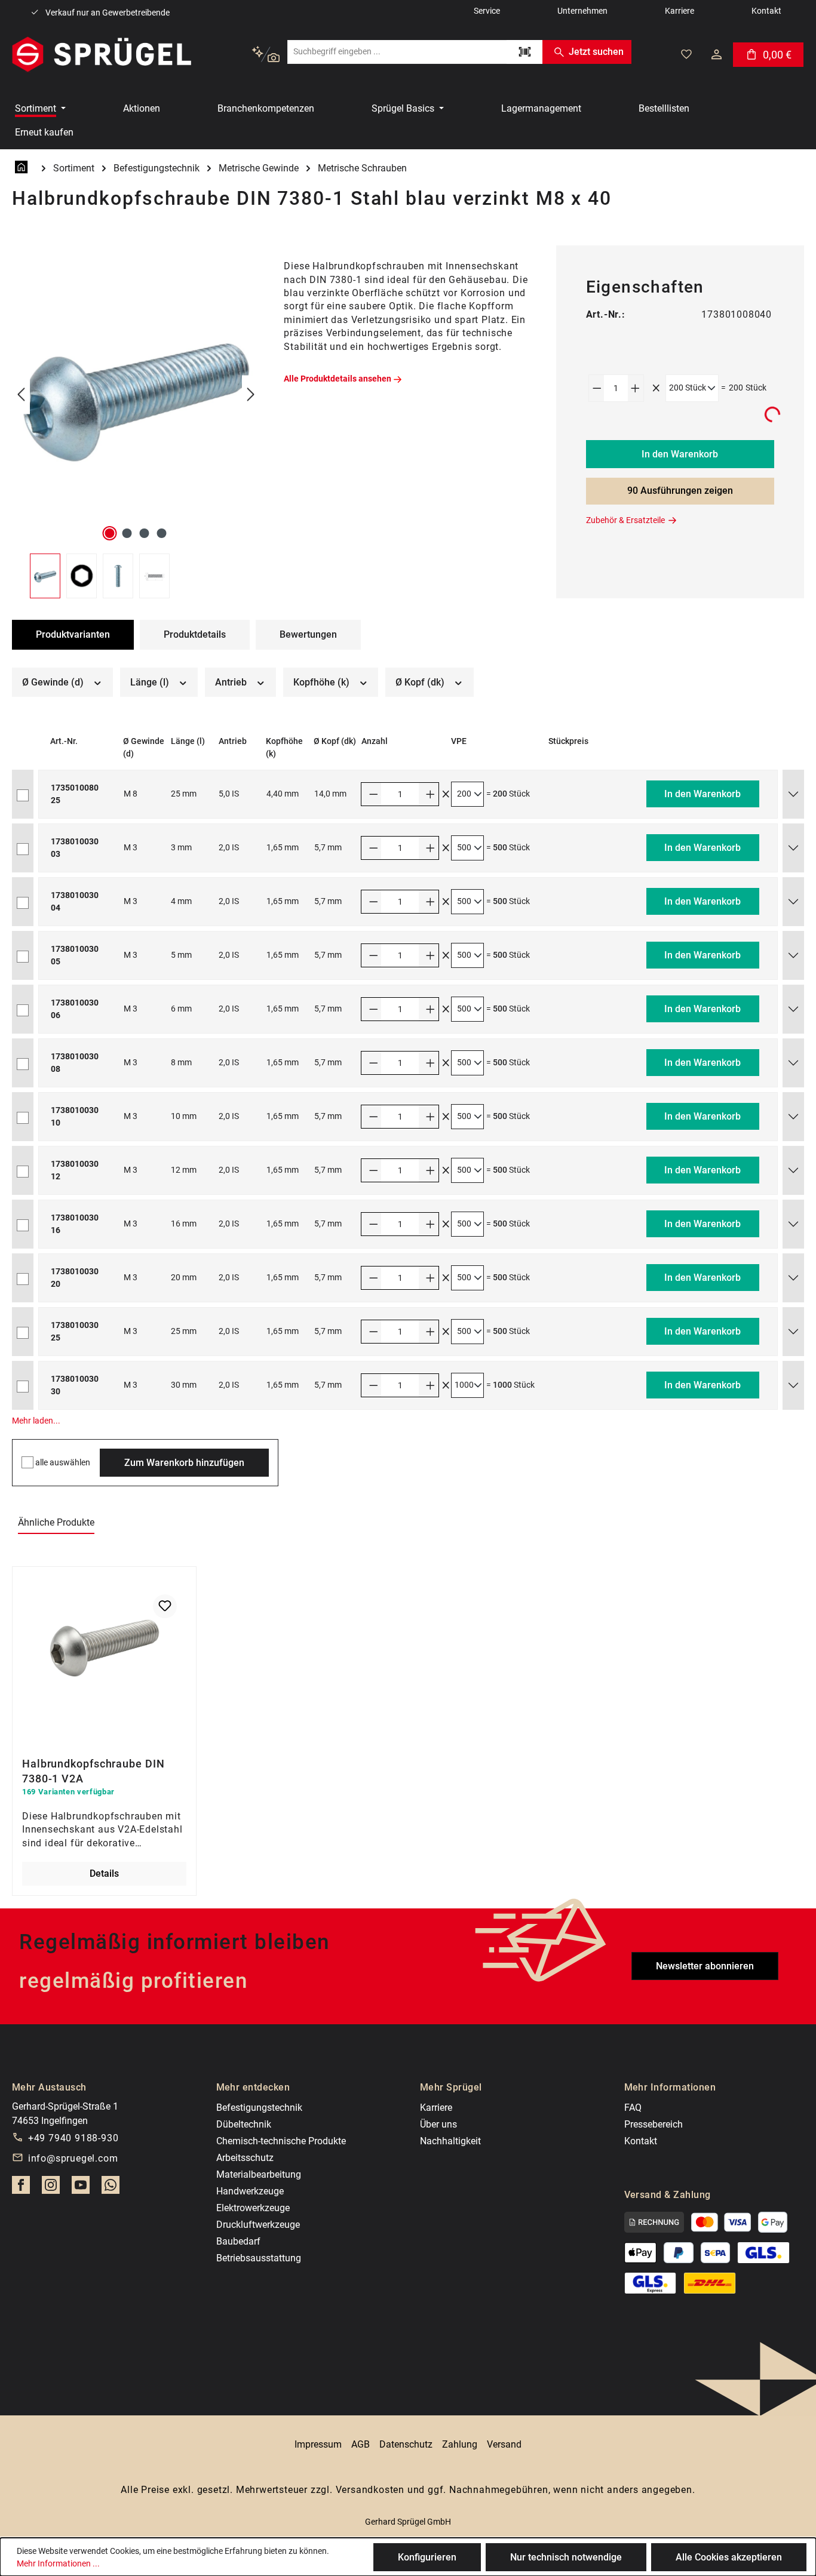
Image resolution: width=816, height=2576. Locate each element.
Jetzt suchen (596, 52)
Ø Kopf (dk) (421, 682)
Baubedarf (238, 2241)
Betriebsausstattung (259, 2258)
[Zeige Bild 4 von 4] (162, 533)
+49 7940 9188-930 (73, 2138)
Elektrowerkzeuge (253, 2208)
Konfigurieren (427, 2557)
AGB (361, 2444)
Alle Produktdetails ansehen (338, 379)
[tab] (195, 635)
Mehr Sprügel (451, 2087)
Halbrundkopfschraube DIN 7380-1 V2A (93, 1770)
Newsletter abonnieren (705, 1966)
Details (104, 1873)
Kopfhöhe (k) (323, 682)
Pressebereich (654, 2124)
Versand (504, 2444)
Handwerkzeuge (250, 2191)
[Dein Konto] (717, 54)
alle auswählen (63, 1462)
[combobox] (397, 52)
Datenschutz (406, 2444)
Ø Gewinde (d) (54, 682)
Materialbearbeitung (259, 2174)
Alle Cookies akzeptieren (729, 2557)
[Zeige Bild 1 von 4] (110, 533)
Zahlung (460, 2444)
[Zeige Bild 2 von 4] (127, 533)
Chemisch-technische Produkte (281, 2141)
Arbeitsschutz (245, 2158)
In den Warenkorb (680, 454)
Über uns (438, 2124)
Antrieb (232, 682)
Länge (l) (151, 682)
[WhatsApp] (111, 2188)
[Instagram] (51, 2188)
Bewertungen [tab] (308, 634)
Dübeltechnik (244, 2124)
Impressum (318, 2444)
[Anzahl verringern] (597, 388)
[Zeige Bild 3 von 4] (145, 533)
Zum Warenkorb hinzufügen (184, 1463)
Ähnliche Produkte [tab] (56, 1522)
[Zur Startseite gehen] (102, 54)
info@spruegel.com (73, 2158)
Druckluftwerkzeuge (258, 2225)
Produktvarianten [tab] (73, 634)
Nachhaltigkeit (450, 2141)
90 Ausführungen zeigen (680, 491)
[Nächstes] (251, 395)
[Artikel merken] (165, 1606)
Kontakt (641, 2141)
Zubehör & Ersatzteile (625, 520)
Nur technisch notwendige (566, 2557)
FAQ (633, 2108)
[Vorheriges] (21, 395)
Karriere (436, 2108)
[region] (136, 422)
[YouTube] (81, 2188)
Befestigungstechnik (259, 2108)
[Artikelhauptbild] (136, 395)
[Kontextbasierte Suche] (266, 55)
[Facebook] (21, 2188)
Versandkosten (370, 2490)
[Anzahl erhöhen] (636, 388)
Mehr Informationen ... (58, 2563)
